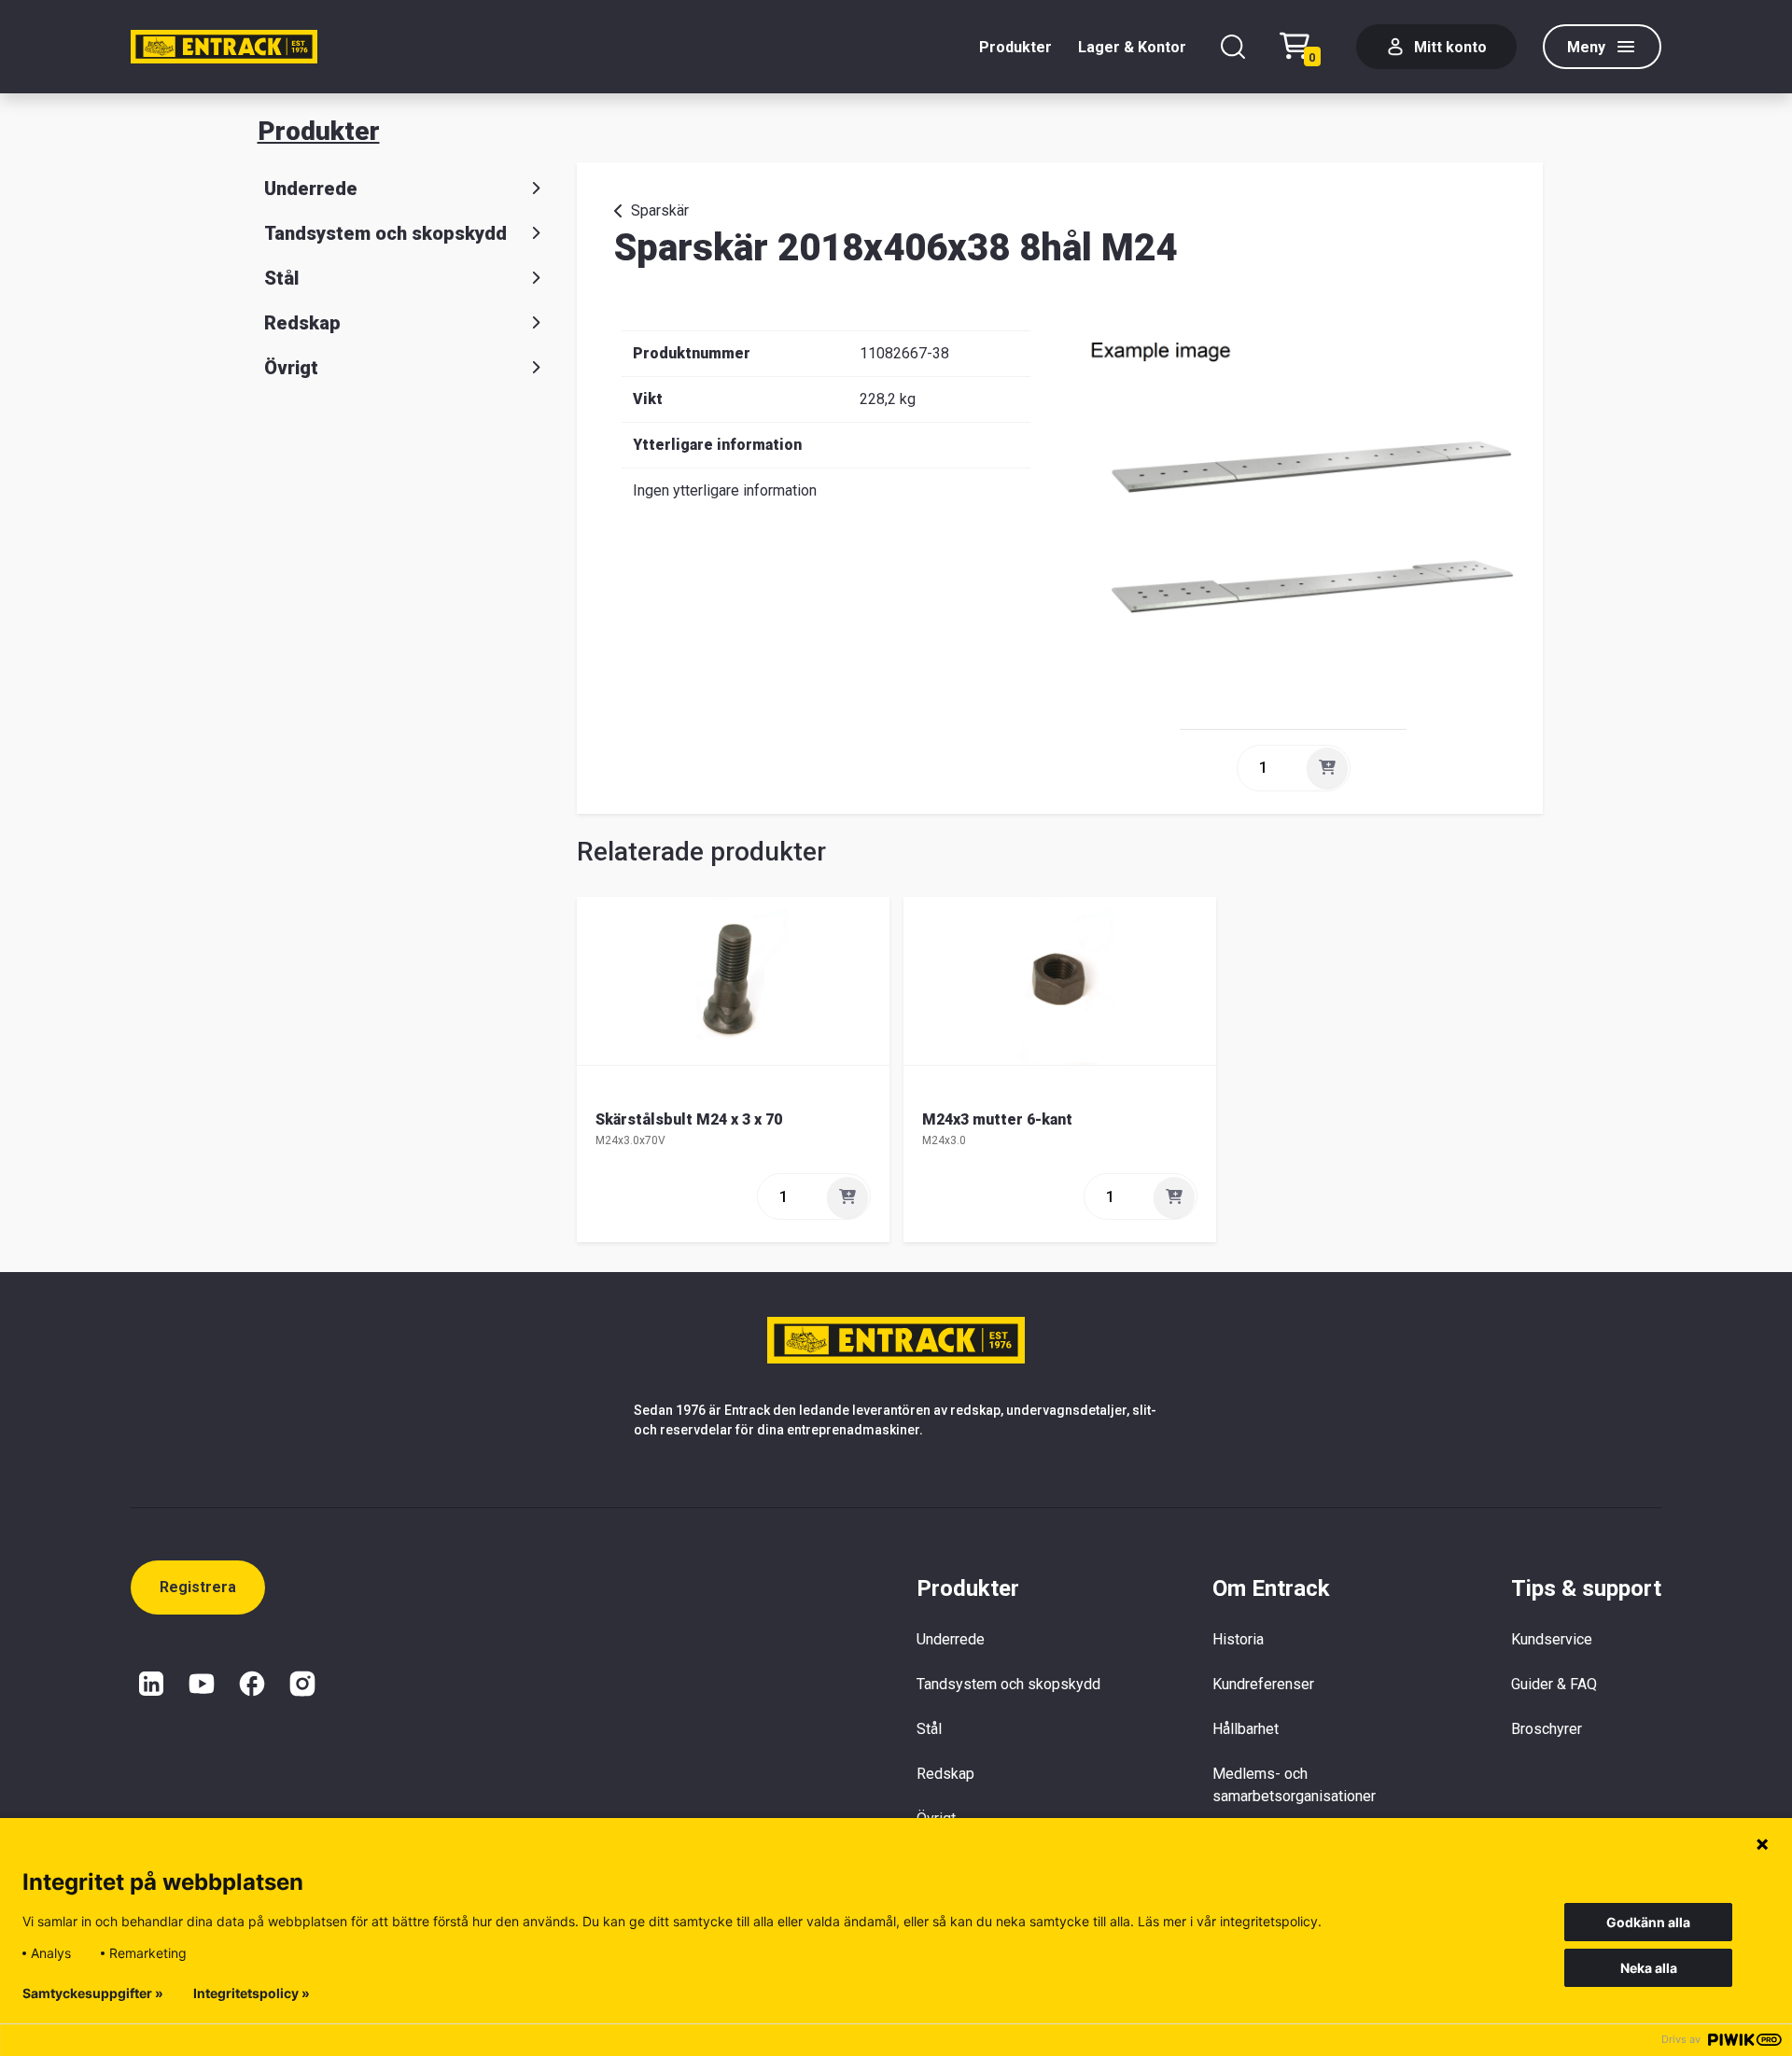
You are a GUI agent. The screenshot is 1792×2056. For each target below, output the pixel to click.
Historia (1238, 1639)
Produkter (1015, 47)
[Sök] (1233, 47)
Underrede (311, 189)
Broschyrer (1547, 1729)
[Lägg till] (1327, 768)
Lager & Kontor (1132, 47)
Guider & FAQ (1554, 1684)
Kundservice (1552, 1639)
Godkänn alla (1648, 1922)
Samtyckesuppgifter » (93, 1993)
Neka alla (1649, 1968)
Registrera (198, 1587)
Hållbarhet (1246, 1729)
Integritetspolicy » (252, 1993)
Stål (281, 278)
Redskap (302, 323)
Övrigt (291, 368)
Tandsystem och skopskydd (385, 233)
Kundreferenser (1263, 1684)
